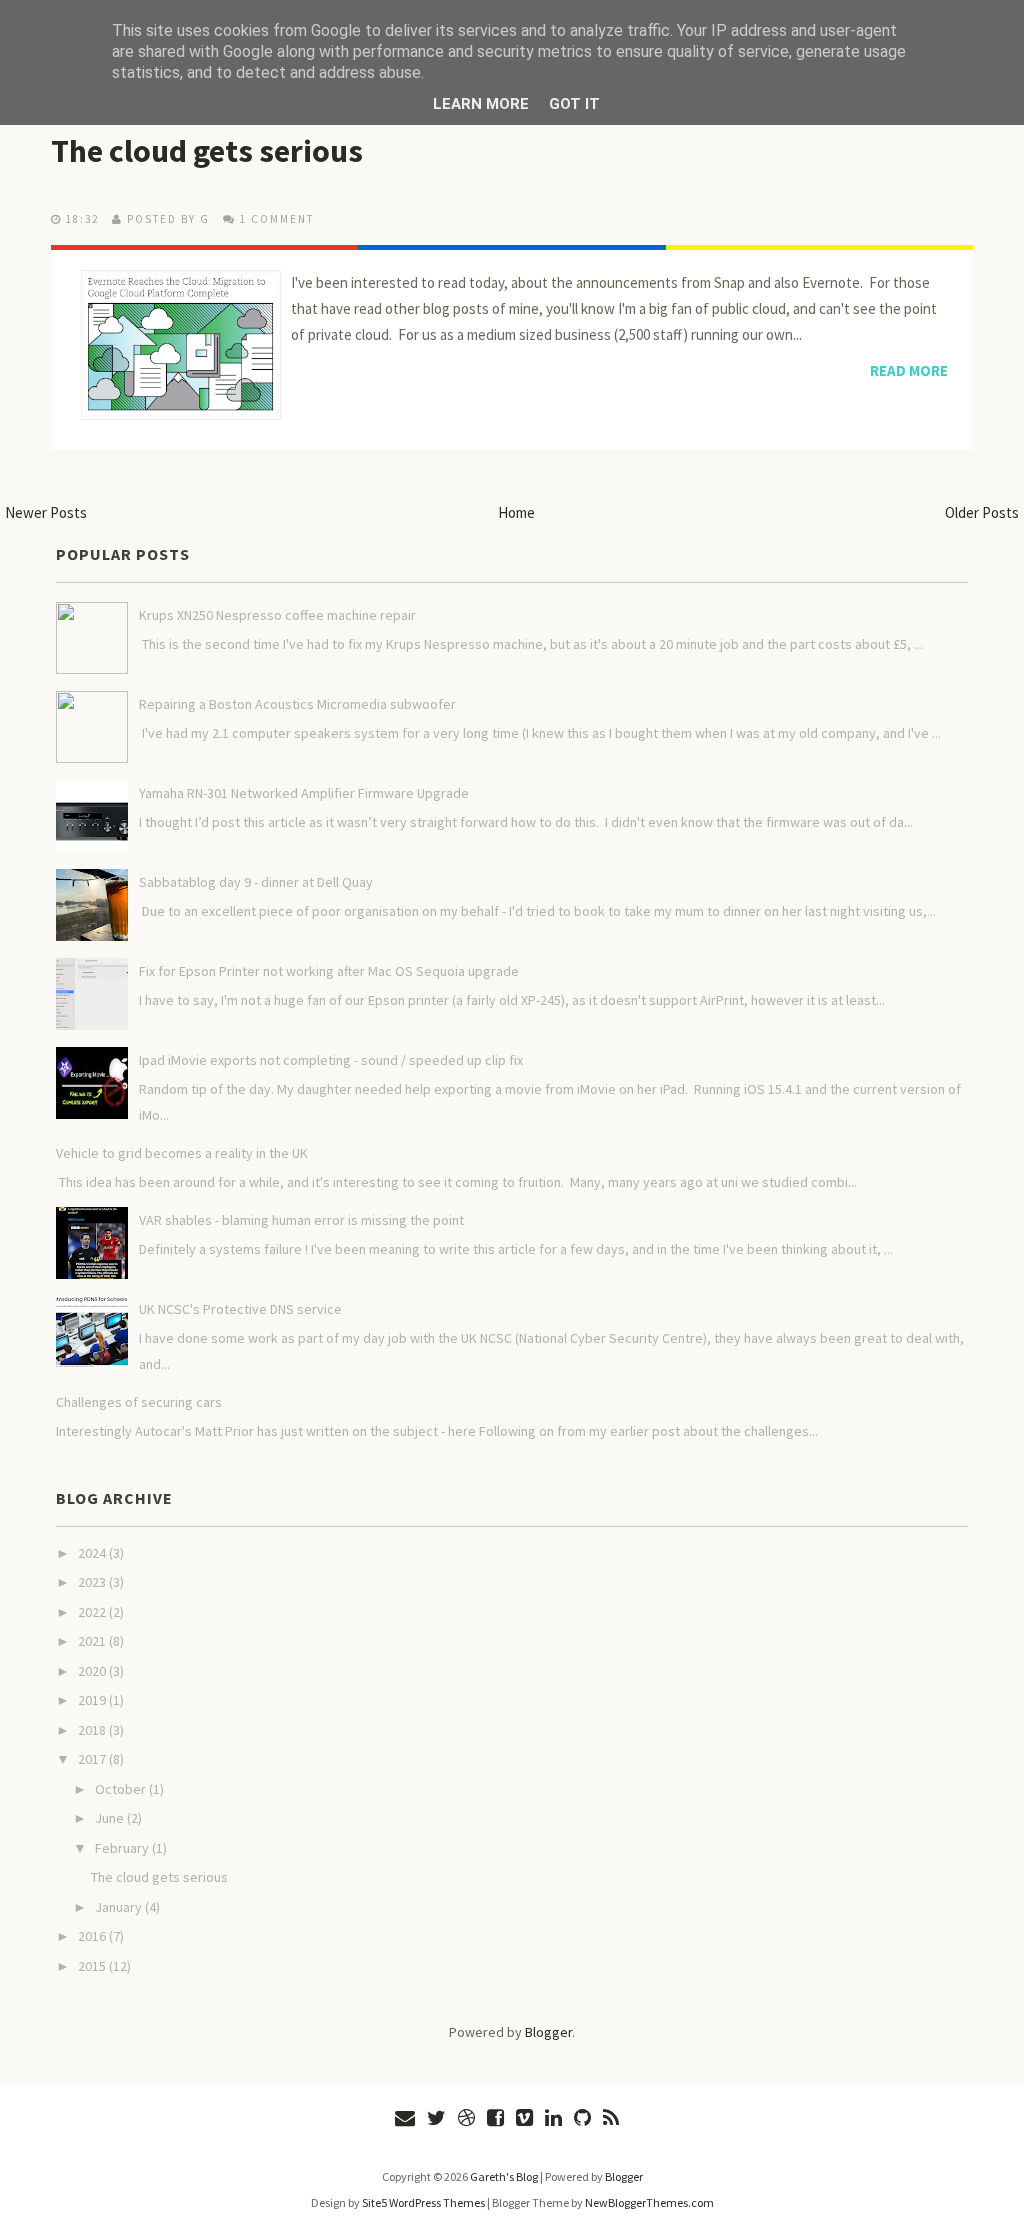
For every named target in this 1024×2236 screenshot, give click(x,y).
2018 (92, 1730)
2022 (92, 1612)
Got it (574, 104)
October (120, 1789)
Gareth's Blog (504, 2176)
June (109, 1818)
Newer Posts (46, 512)
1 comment (277, 219)
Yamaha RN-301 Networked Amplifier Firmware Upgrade (304, 793)
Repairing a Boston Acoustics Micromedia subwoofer (297, 704)
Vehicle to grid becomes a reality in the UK (182, 1153)
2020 (92, 1671)
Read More (909, 370)
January (118, 1907)
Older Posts (982, 512)
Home (516, 512)
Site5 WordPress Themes (423, 2202)
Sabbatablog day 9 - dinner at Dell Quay (256, 882)
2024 (92, 1553)
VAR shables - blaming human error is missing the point (301, 1220)
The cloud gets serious (207, 151)
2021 (92, 1641)
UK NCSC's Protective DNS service (240, 1309)
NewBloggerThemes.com (649, 2202)
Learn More (481, 104)
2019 (92, 1700)
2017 (92, 1759)
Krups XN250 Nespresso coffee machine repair (277, 615)
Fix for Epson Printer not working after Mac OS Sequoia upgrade (329, 971)
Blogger (548, 2032)
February (122, 1848)
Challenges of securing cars (139, 1402)
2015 (92, 1966)
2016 (92, 1936)
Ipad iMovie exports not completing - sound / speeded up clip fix (331, 1060)
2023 (92, 1582)
